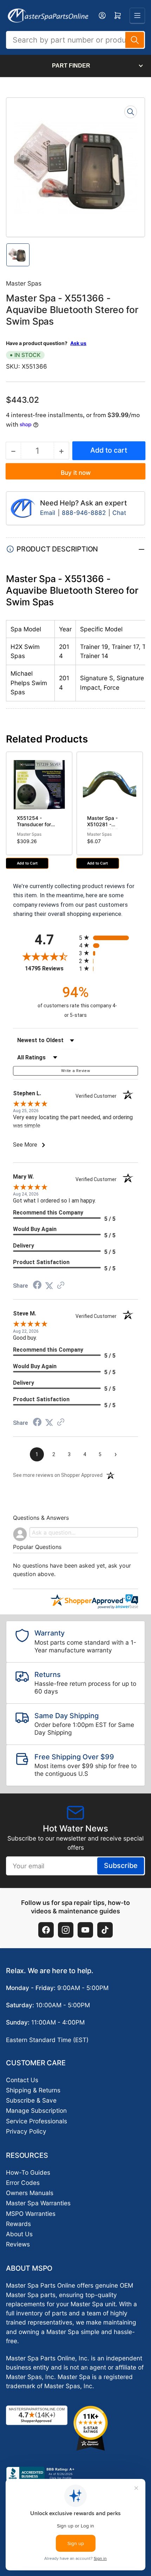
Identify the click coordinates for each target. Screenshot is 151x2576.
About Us (19, 2234)
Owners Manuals (30, 2193)
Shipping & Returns (33, 2090)
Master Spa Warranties (38, 2203)
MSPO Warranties (31, 2214)
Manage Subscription (36, 2110)
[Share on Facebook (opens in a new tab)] (37, 1286)
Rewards (18, 2224)
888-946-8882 (84, 513)
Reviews (18, 2244)
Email (48, 513)
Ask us (78, 343)
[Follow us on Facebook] (46, 1930)
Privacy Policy (26, 2131)
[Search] (135, 40)
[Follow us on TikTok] (105, 1930)
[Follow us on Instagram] (66, 1930)
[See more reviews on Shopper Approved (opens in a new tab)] (61, 1286)
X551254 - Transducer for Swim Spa (34, 824)
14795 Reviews (50, 968)
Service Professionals (37, 2121)
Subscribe (121, 1866)
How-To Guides (28, 2172)
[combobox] (75, 40)
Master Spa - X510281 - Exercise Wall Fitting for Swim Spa (105, 830)
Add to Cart (27, 863)
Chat (119, 513)
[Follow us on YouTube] (85, 1930)
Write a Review (75, 1071)
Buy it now (76, 473)
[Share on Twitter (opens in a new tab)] (49, 1286)
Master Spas (24, 283)
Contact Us (22, 2080)
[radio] (109, 938)
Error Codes (23, 2183)
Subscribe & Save (31, 2100)
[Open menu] (137, 15)
